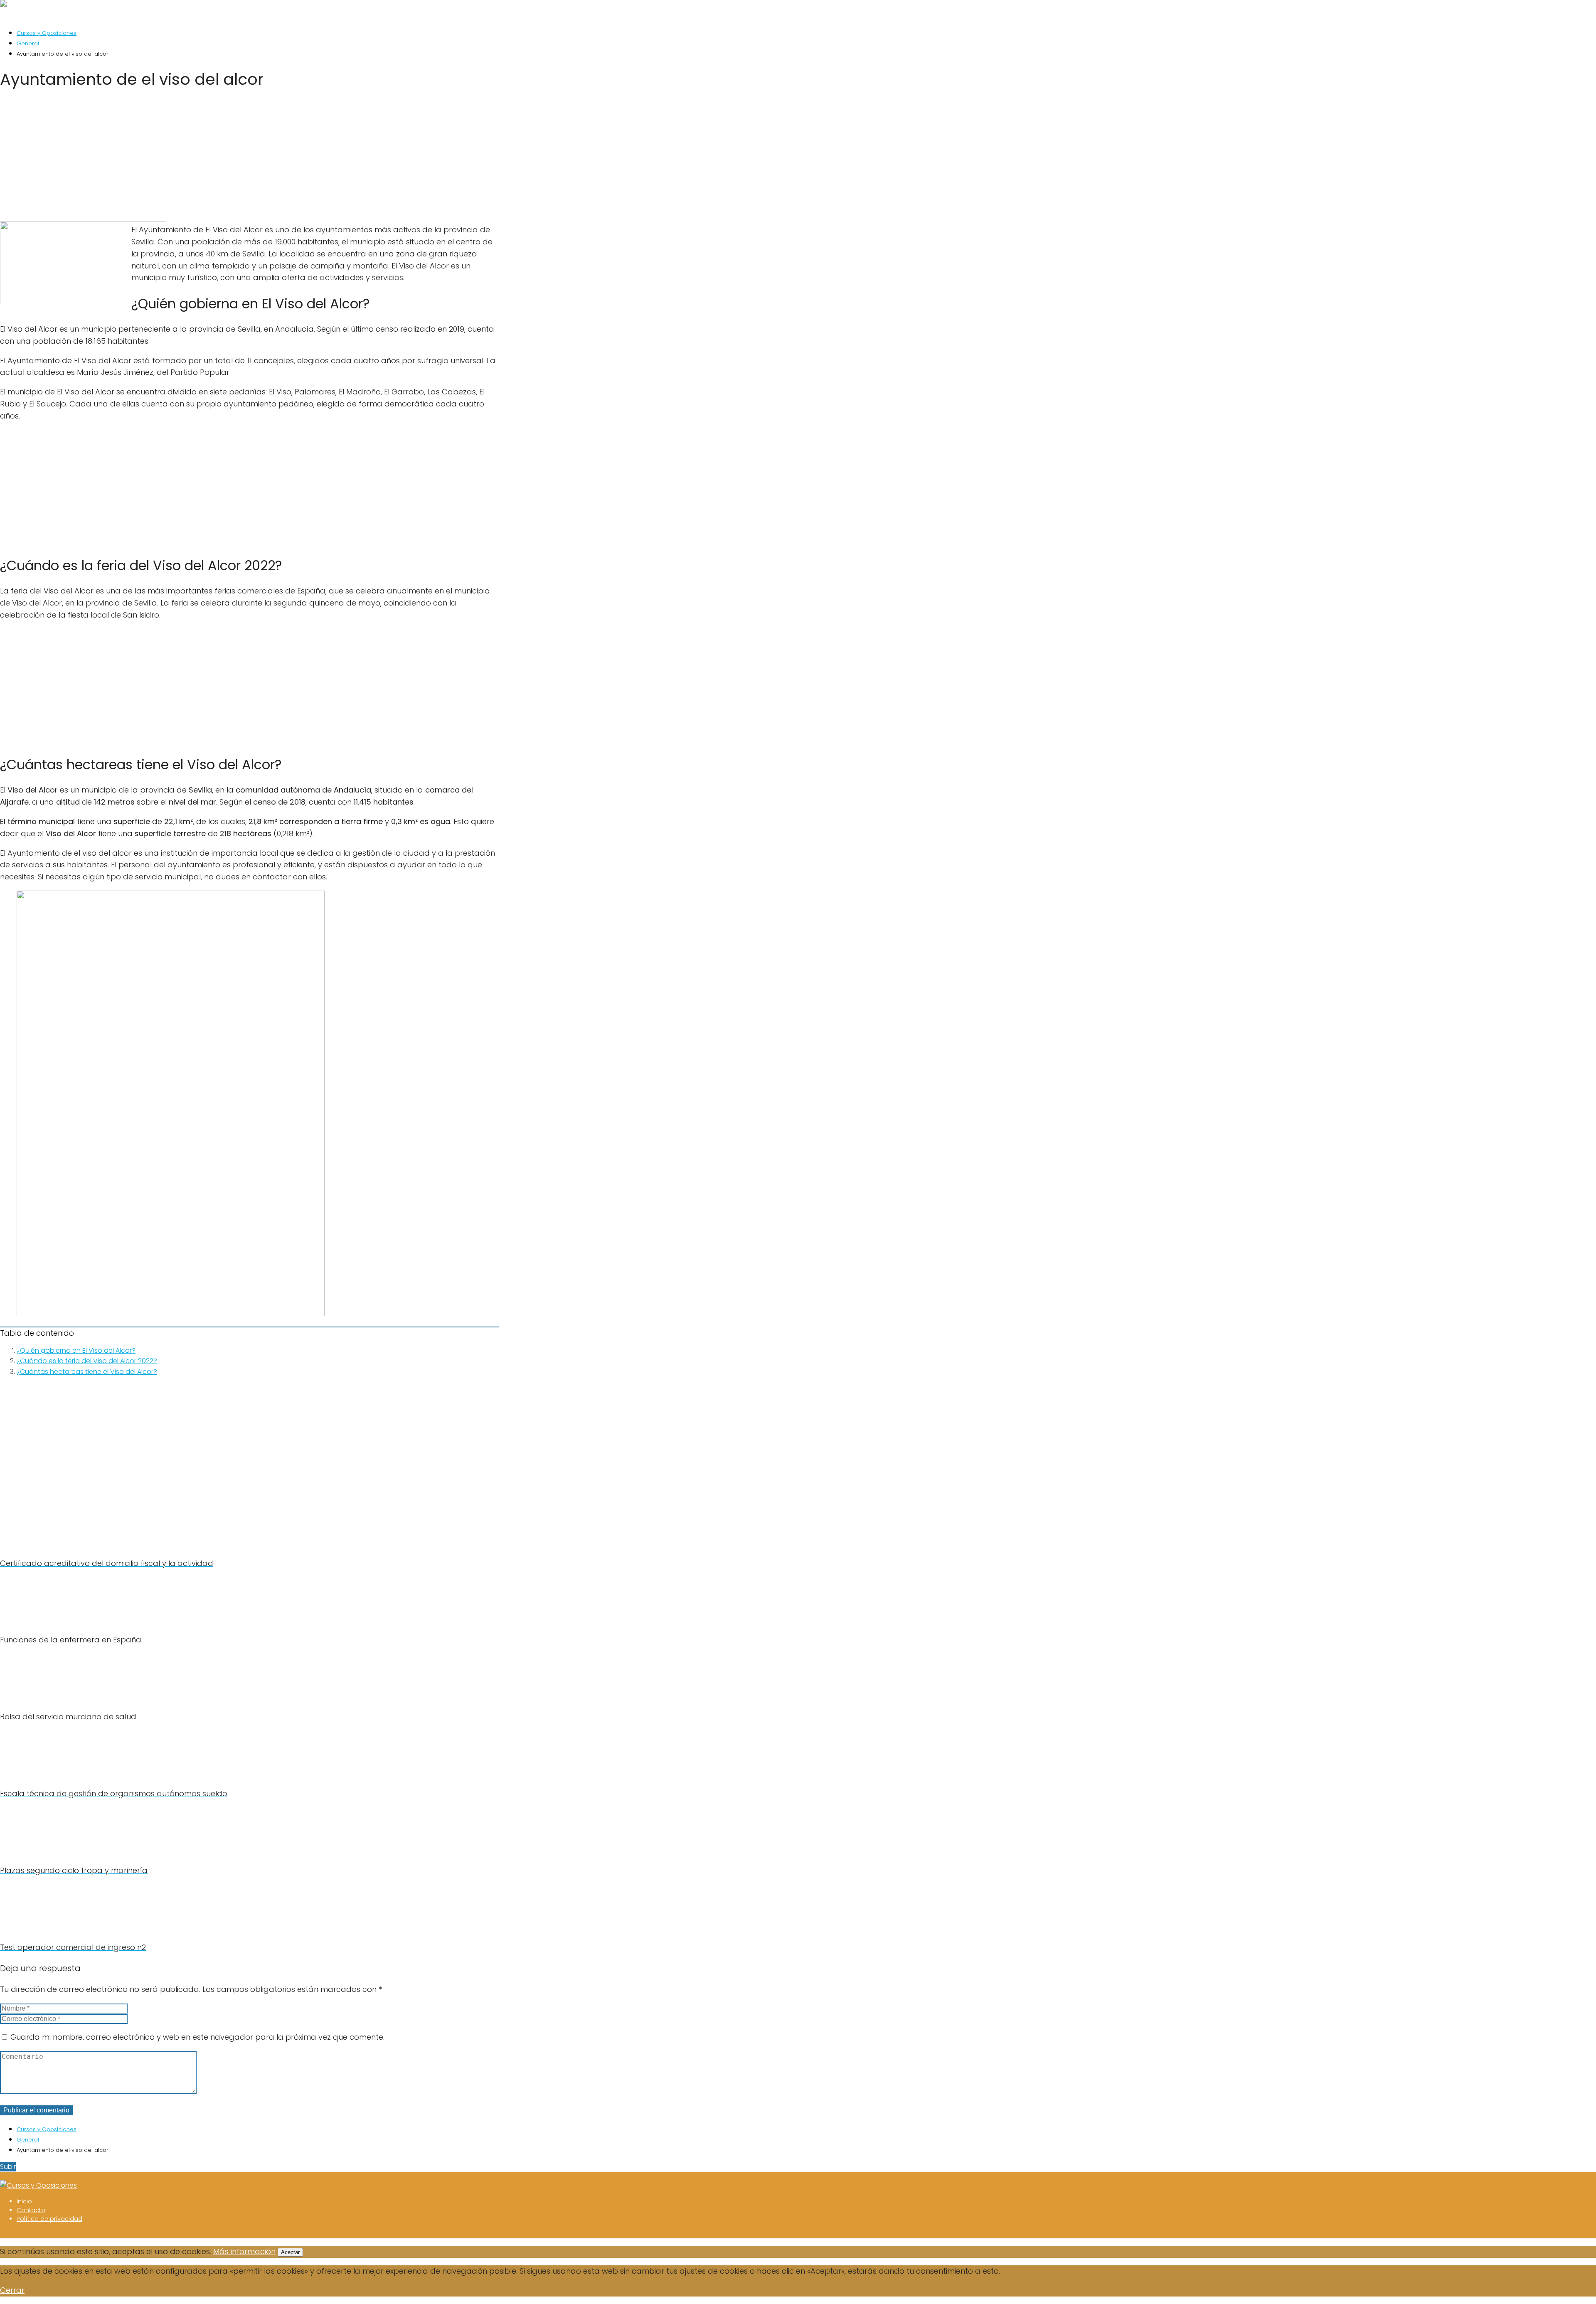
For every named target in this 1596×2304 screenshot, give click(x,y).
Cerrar (12, 2290)
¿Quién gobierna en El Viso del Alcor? (76, 1350)
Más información (244, 2251)
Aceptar (290, 2252)
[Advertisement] (249, 158)
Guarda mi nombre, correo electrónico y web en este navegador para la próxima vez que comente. (197, 2037)
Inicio (24, 2201)
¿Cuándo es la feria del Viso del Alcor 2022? (87, 1361)
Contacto (31, 2210)
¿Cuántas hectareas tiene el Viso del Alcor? (87, 1372)
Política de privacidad (49, 2219)
